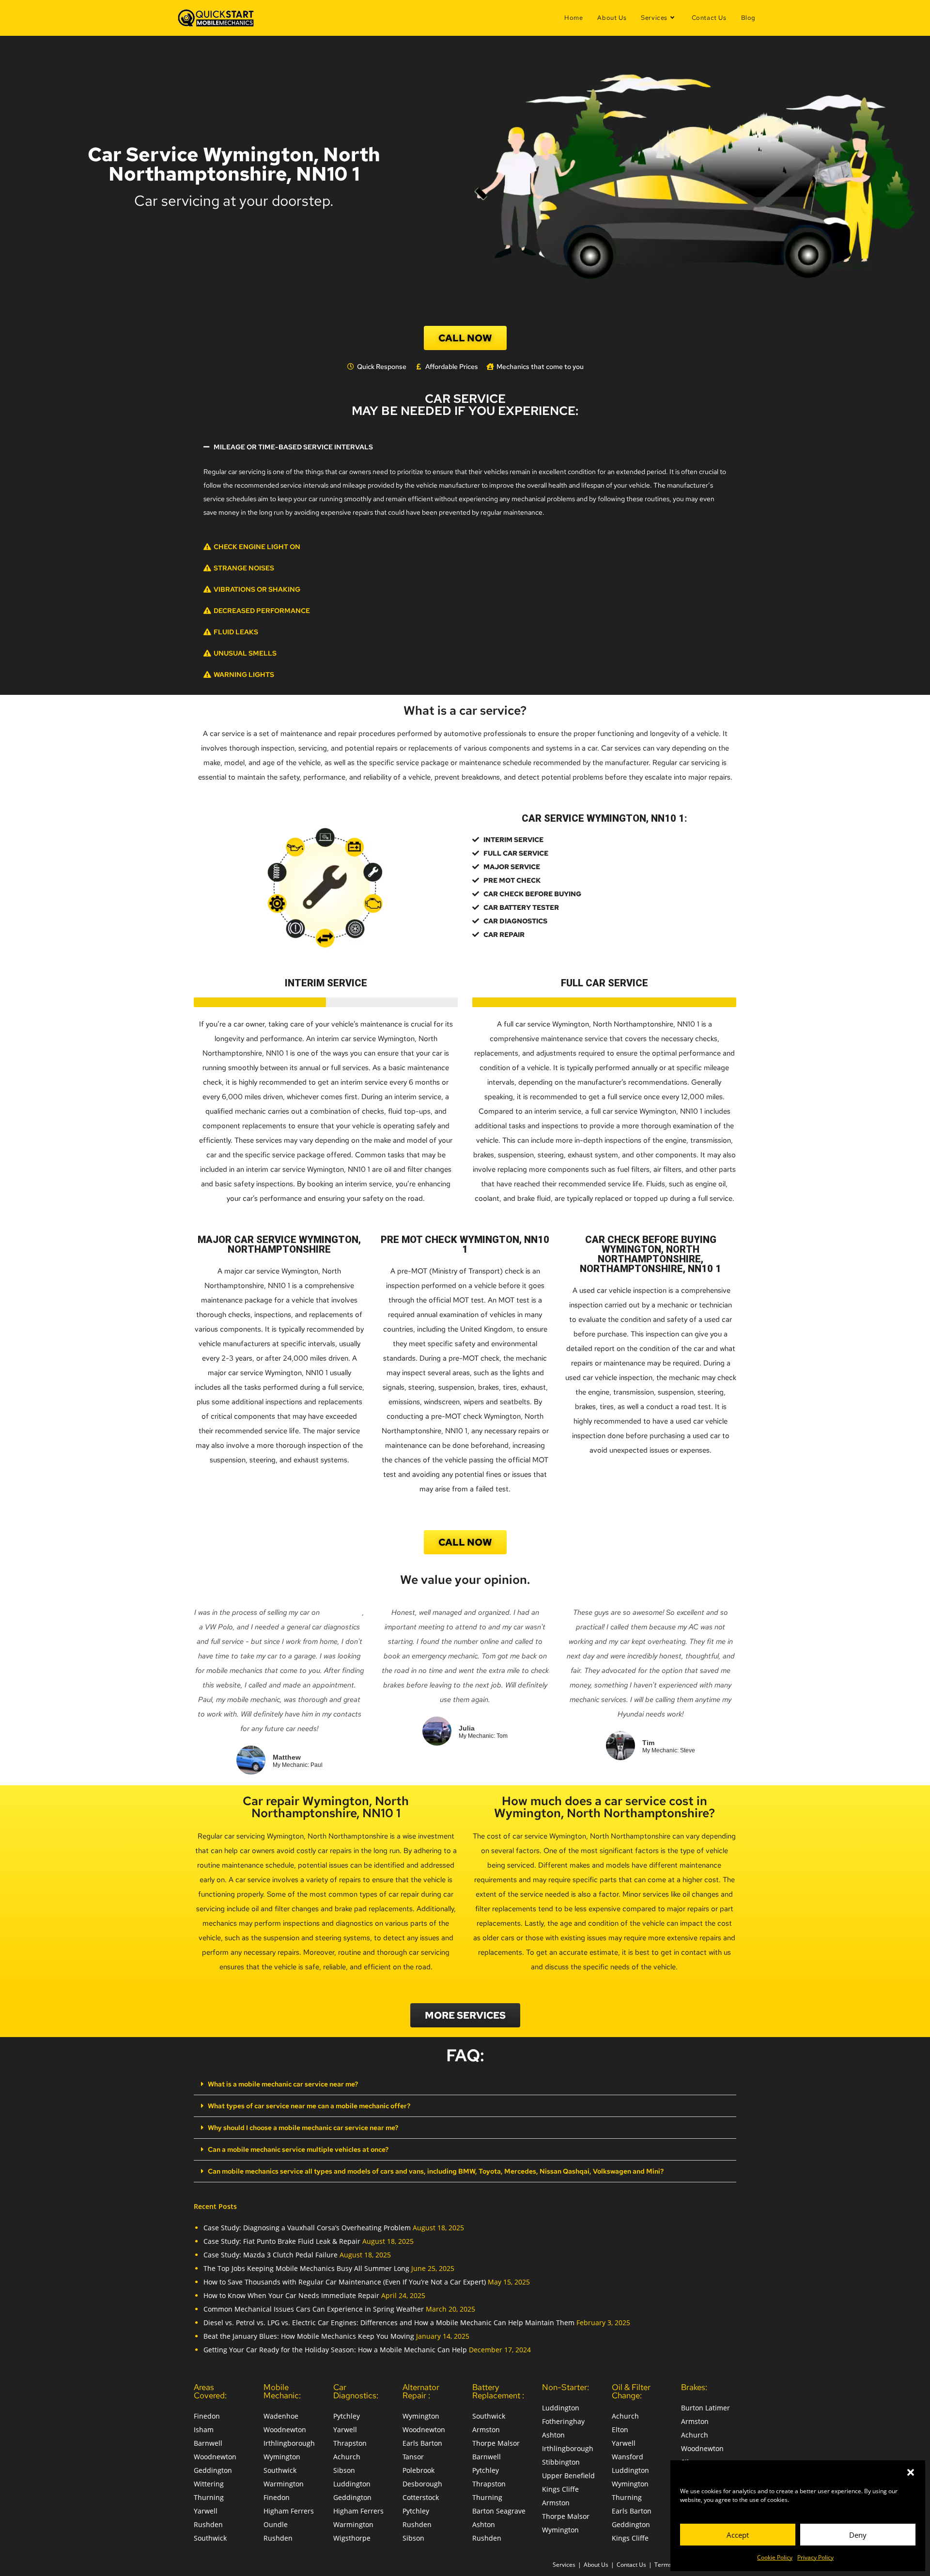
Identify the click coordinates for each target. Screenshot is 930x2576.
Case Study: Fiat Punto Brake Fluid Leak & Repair (282, 2241)
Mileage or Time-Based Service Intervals (293, 447)
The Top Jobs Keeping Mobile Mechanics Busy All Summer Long (306, 2268)
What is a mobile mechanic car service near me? (283, 2084)
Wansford (628, 2457)
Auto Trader (342, 1612)
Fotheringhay (563, 2421)
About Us (596, 2565)
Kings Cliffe (560, 2489)
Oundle (276, 2524)
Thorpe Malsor (496, 2443)
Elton (620, 2430)
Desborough (422, 2484)
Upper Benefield (568, 2476)
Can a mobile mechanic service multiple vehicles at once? (298, 2149)
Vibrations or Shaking (257, 589)
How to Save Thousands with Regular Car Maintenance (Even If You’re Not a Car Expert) (345, 2282)
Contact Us (631, 2565)
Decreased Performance (262, 611)
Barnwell (208, 2443)
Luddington (352, 2484)
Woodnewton (215, 2457)
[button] (911, 2472)
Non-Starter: (566, 2387)
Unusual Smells (245, 653)
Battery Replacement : (498, 2391)
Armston (486, 2430)
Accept (738, 2535)
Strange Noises (244, 568)
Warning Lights (244, 675)
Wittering (209, 2484)
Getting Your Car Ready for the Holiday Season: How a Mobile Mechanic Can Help (335, 2350)
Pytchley (347, 2416)
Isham (204, 2430)
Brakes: (694, 2387)
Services (564, 2565)
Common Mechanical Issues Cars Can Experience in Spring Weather (314, 2309)
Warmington (284, 2484)
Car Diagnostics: (356, 2391)
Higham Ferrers (289, 2511)
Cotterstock (421, 2497)
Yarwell (206, 2511)
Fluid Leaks (236, 632)
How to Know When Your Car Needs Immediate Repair (291, 2295)
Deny (858, 2535)
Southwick (210, 2538)
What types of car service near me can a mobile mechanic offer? (309, 2106)
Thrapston (350, 2443)
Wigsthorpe (352, 2538)
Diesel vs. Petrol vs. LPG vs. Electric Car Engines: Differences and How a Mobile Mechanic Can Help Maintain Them (389, 2323)
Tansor (413, 2457)
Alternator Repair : (421, 2391)
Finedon (207, 2416)
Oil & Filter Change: (631, 2391)
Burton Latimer (705, 2408)
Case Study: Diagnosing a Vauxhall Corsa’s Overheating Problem (307, 2228)
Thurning (209, 2497)
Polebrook (418, 2470)
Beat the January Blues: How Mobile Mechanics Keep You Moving (309, 2336)
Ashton (484, 2524)
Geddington (213, 2470)
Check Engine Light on (257, 547)
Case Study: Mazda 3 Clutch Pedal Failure (271, 2255)
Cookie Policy (775, 2557)
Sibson (344, 2470)
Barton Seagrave (499, 2511)
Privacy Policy (815, 2557)
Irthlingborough (289, 2443)
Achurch (347, 2457)
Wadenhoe (281, 2416)
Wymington (282, 2457)
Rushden (208, 2524)
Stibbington (561, 2462)
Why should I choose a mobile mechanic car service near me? (303, 2128)
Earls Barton (422, 2443)
